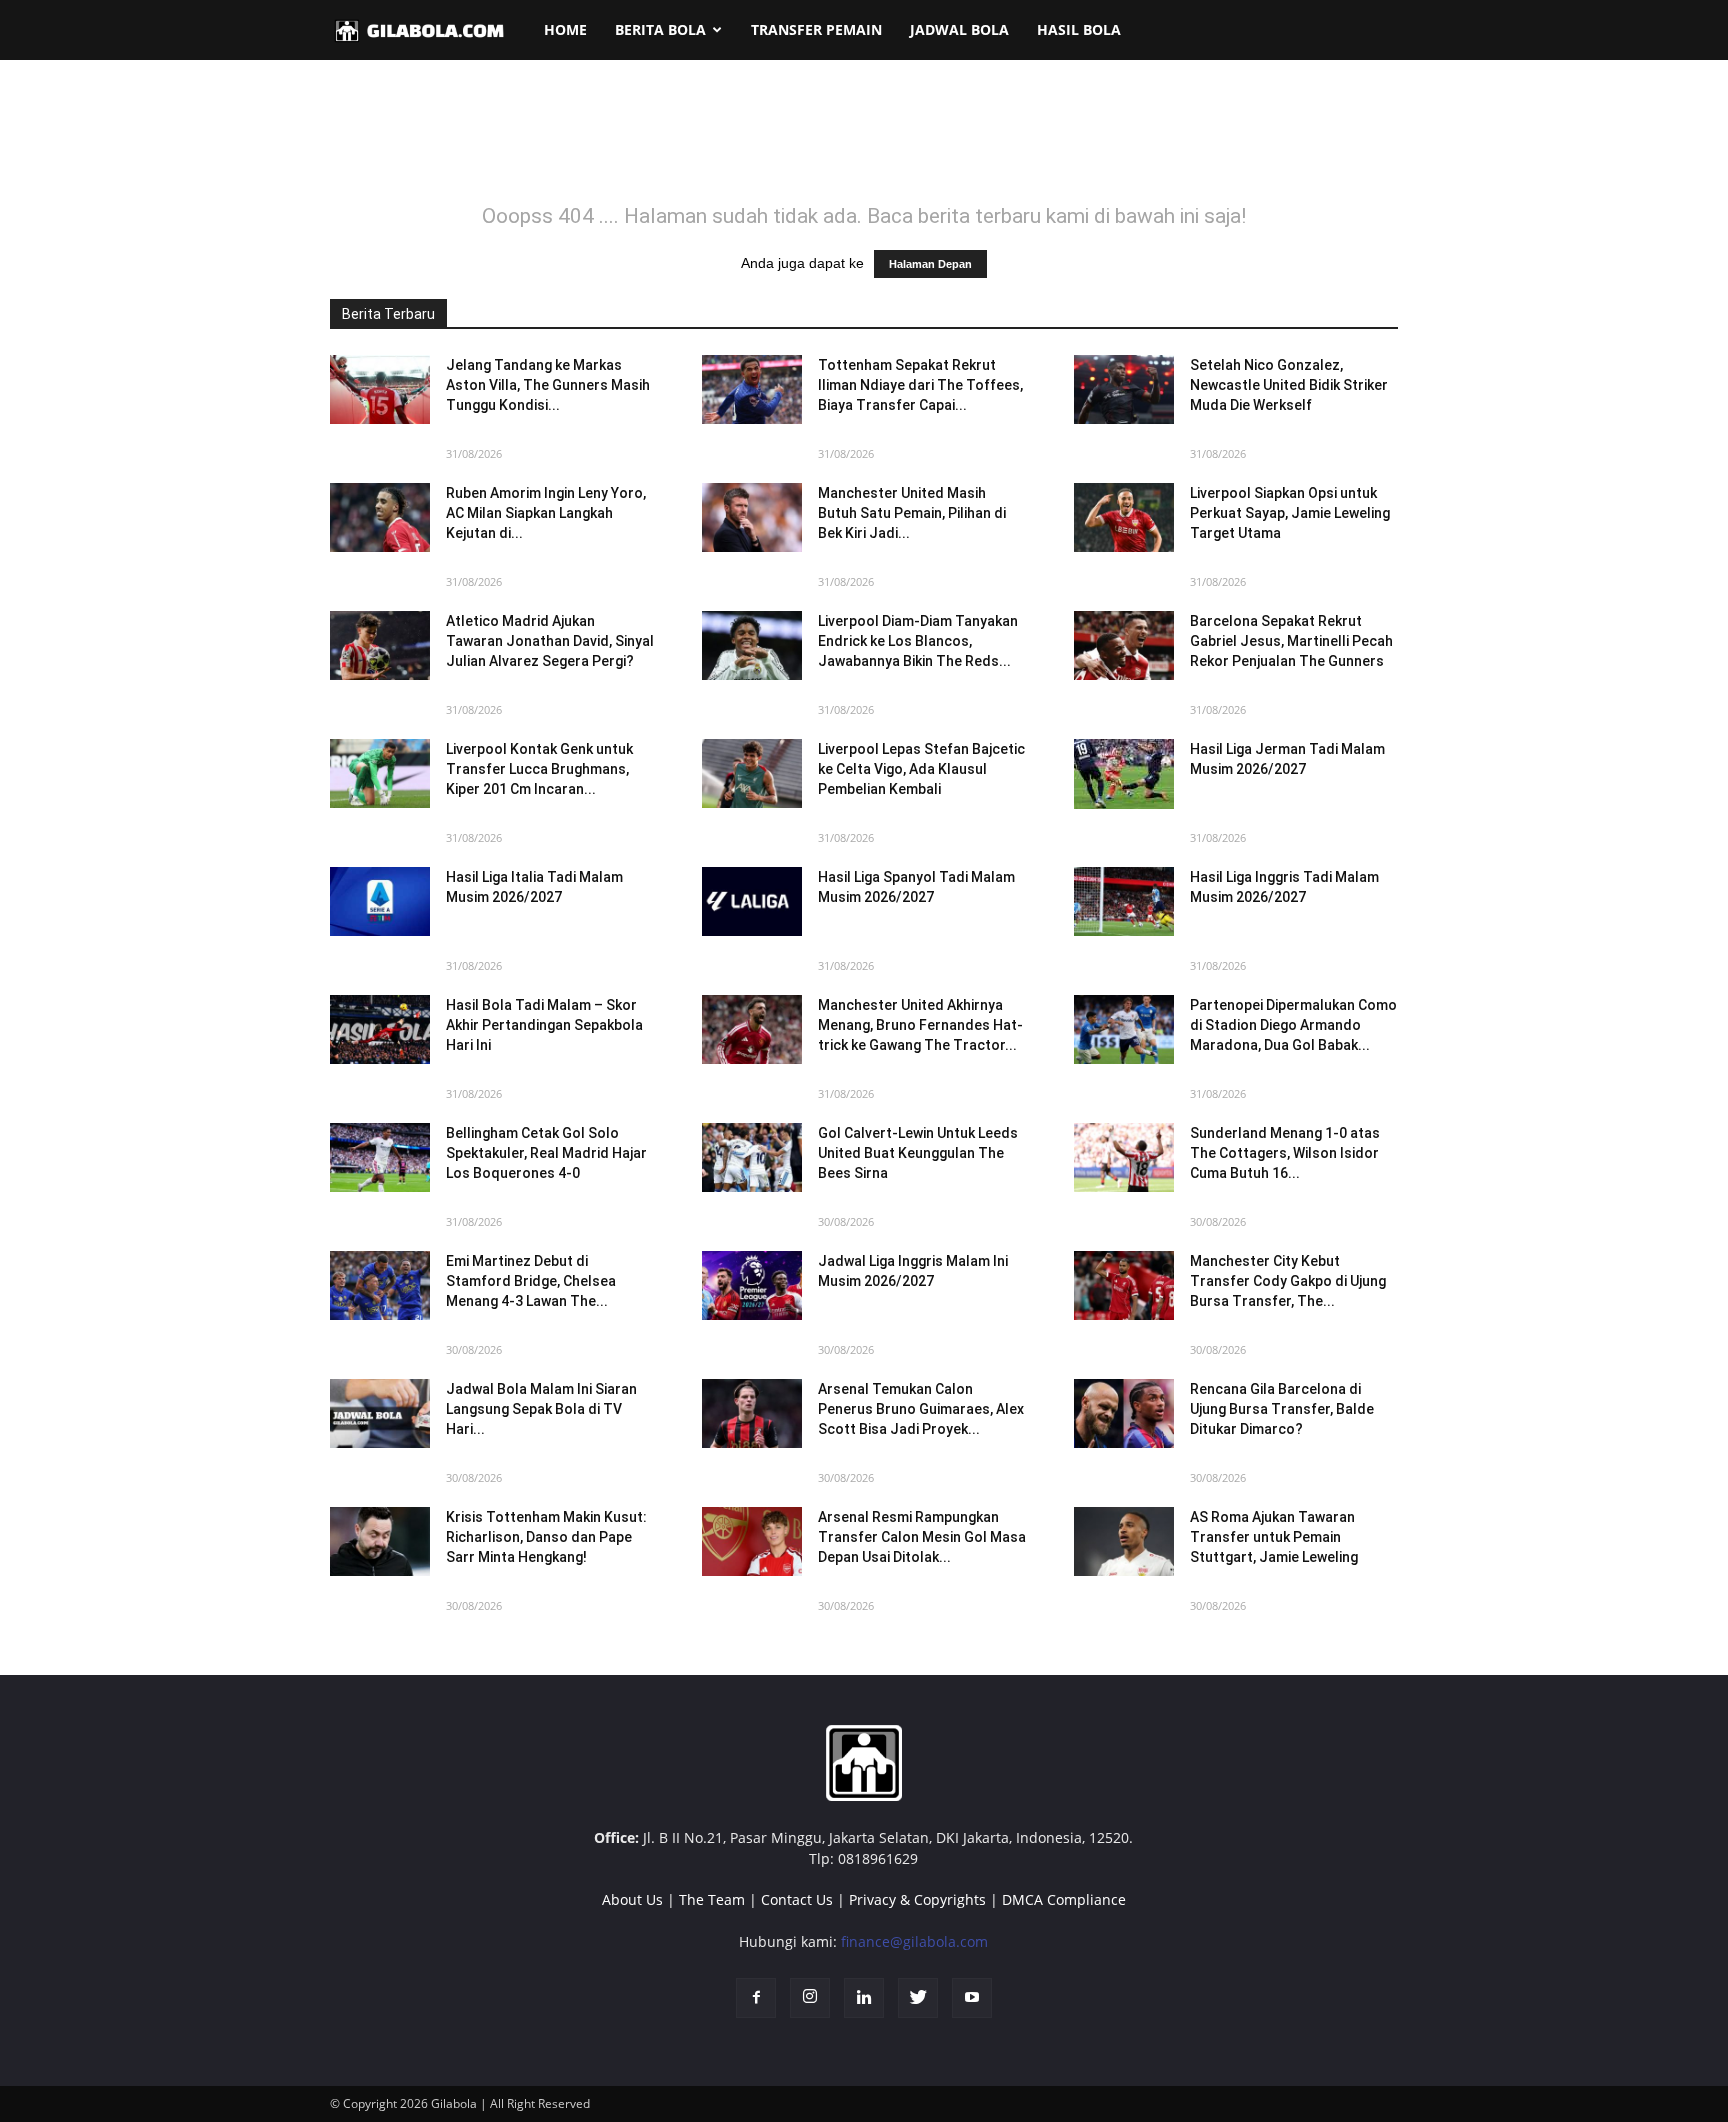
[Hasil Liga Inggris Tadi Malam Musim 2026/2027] (1124, 901)
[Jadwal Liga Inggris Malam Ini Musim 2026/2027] (752, 1285)
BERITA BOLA (660, 29)
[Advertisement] (864, 144)
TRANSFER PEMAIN (816, 29)
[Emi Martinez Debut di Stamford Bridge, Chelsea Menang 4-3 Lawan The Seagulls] (380, 1285)
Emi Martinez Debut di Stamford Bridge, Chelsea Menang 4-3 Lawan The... (531, 1281)
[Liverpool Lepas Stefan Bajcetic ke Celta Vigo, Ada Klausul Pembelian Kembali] (752, 773)
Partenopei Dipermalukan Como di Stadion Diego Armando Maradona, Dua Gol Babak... (1293, 1025)
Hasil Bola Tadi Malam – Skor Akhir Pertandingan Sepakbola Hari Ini (544, 1025)
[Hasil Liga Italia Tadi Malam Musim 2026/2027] (380, 901)
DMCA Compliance (1064, 1899)
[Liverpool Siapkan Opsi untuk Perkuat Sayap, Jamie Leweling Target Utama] (1124, 517)
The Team (712, 1899)
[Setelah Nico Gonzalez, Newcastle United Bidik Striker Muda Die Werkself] (1124, 389)
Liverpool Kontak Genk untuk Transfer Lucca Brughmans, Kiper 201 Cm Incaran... (539, 769)
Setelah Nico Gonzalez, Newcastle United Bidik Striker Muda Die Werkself (1289, 385)
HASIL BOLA (1079, 29)
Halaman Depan (930, 264)
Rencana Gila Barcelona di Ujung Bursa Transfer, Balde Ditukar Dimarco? (1282, 1409)
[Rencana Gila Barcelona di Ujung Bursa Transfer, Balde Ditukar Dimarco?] (1124, 1413)
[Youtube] (972, 1998)
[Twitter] (918, 1998)
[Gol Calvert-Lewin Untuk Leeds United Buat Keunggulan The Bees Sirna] (752, 1157)
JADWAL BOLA (959, 29)
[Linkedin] (864, 1998)
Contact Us (797, 1899)
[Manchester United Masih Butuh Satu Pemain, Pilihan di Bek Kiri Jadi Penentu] (752, 517)
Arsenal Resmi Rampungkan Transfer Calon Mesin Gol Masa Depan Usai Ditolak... (922, 1537)
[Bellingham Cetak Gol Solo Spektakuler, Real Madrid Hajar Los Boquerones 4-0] (380, 1157)
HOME (565, 29)
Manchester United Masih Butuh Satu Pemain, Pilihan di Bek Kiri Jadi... (912, 513)
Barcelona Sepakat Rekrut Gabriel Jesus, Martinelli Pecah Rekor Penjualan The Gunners (1291, 641)
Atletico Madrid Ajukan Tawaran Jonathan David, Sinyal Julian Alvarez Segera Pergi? (550, 641)
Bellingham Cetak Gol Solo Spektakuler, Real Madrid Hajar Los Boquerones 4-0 (546, 1153)
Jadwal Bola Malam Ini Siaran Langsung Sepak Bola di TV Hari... (541, 1409)
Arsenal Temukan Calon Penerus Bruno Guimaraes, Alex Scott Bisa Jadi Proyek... (921, 1409)
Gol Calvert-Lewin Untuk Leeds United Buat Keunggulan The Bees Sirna (918, 1153)
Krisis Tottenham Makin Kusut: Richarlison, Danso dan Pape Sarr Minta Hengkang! (546, 1537)
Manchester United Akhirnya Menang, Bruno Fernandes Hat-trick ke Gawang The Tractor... (920, 1025)
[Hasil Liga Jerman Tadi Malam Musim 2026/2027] (1124, 774)
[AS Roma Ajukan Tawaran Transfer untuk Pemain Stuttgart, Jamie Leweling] (1124, 1541)
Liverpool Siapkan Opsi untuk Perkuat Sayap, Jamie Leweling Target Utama (1290, 513)
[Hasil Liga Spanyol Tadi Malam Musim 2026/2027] (752, 901)
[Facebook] (756, 1998)
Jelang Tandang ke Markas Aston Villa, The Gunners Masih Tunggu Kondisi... (548, 385)
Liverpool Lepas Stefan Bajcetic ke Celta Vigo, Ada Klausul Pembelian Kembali (921, 769)
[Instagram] (810, 1998)
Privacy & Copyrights (917, 1899)
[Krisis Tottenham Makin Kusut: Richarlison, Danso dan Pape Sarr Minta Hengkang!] (380, 1541)
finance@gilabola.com (914, 1941)
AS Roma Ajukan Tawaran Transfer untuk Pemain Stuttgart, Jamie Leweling (1274, 1537)
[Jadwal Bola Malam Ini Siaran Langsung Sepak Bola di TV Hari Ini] (380, 1413)
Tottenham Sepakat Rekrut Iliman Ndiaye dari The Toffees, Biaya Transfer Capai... (920, 385)
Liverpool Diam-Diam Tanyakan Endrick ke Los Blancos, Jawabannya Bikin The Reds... (918, 641)
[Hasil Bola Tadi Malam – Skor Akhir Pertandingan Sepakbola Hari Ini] (380, 1029)
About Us (632, 1899)
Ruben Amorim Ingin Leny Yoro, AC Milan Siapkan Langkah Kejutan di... (546, 513)
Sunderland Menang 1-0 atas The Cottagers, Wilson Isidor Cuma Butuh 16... (1285, 1153)
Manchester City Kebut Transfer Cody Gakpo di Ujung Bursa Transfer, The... (1288, 1281)
